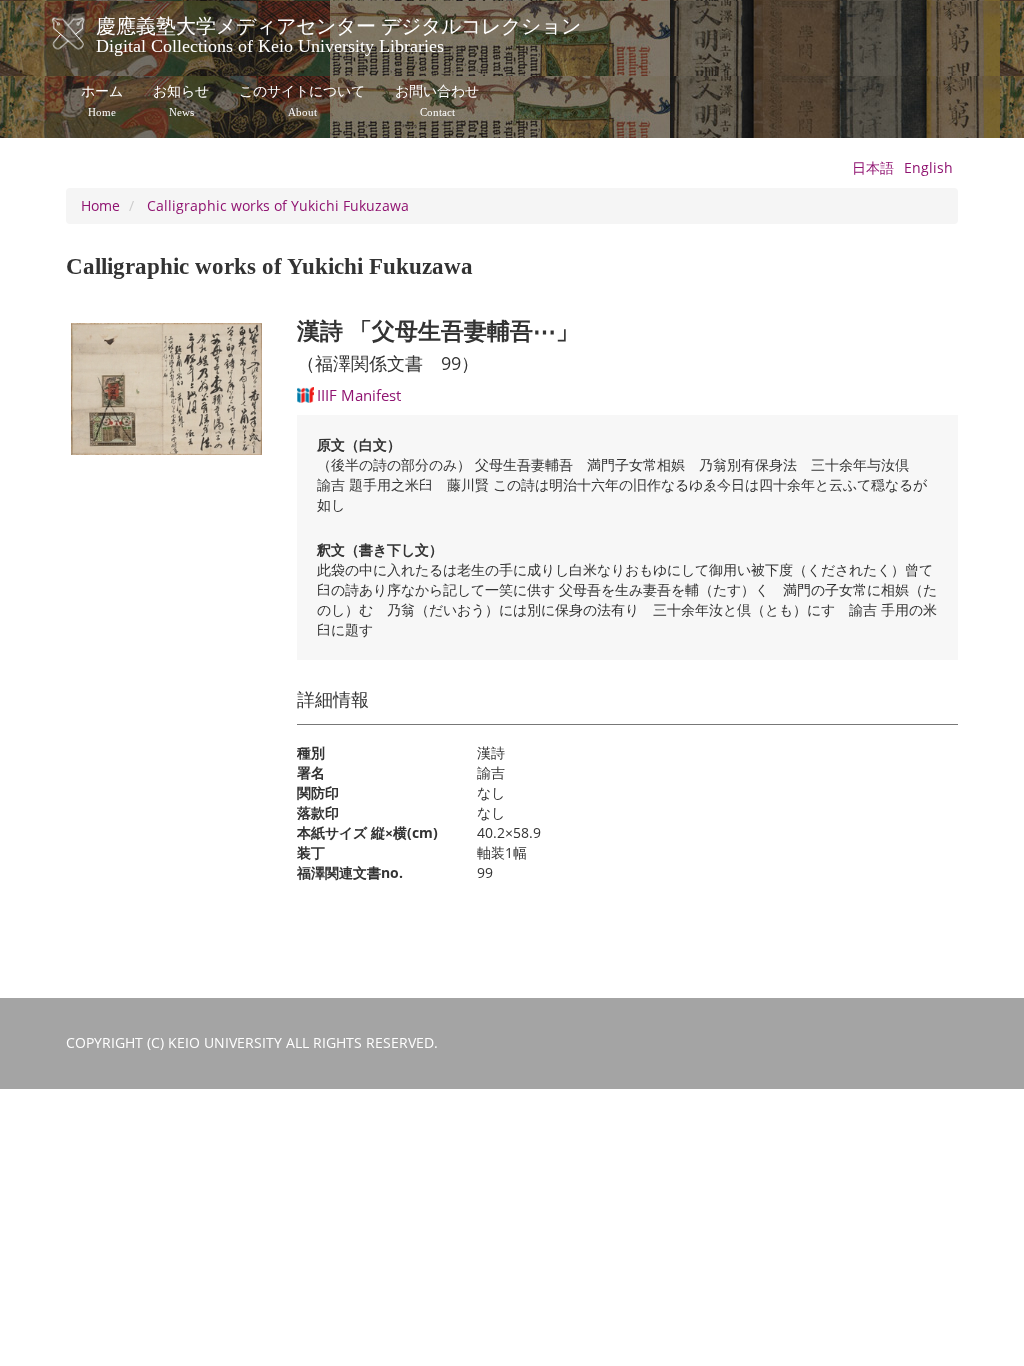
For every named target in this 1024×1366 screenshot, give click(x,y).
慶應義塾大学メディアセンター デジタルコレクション (338, 33)
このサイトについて (302, 101)
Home (100, 205)
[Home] (88, 34)
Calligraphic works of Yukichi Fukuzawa (278, 205)
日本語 (873, 167)
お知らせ (181, 101)
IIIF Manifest (359, 395)
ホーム (102, 101)
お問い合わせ (437, 101)
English (928, 167)
